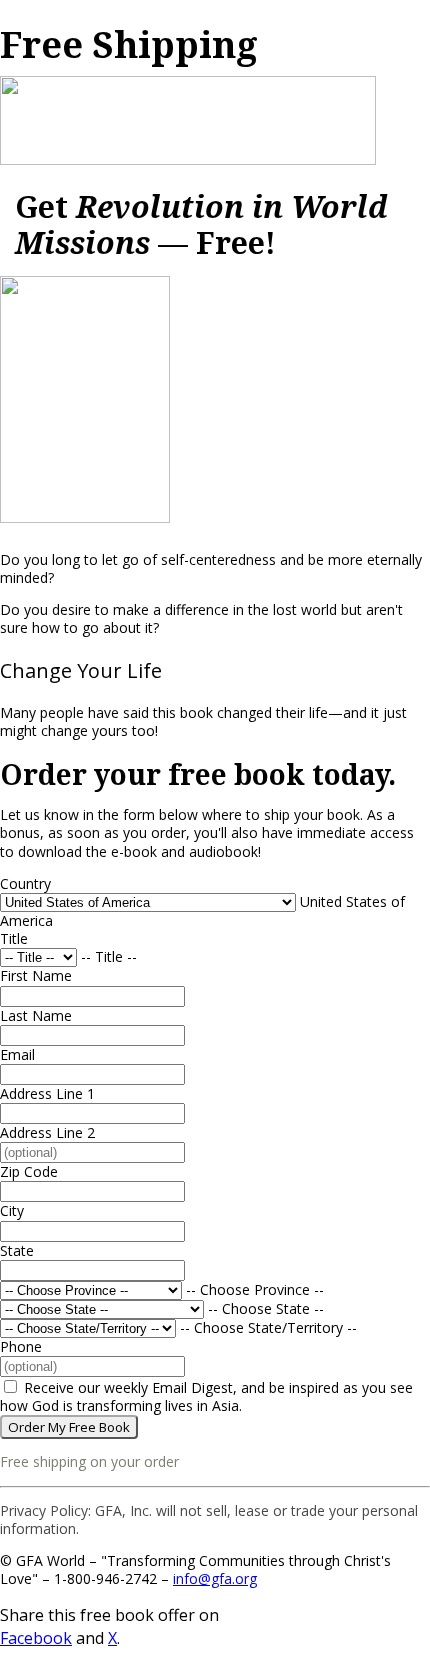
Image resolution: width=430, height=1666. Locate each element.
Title (14, 938)
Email (17, 1054)
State (17, 1250)
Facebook (36, 1638)
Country (25, 883)
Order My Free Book (69, 1427)
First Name (36, 975)
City (12, 1210)
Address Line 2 (47, 1132)
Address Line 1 (47, 1093)
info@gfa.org (215, 1578)
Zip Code (29, 1171)
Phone (21, 1346)
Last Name (36, 1015)
